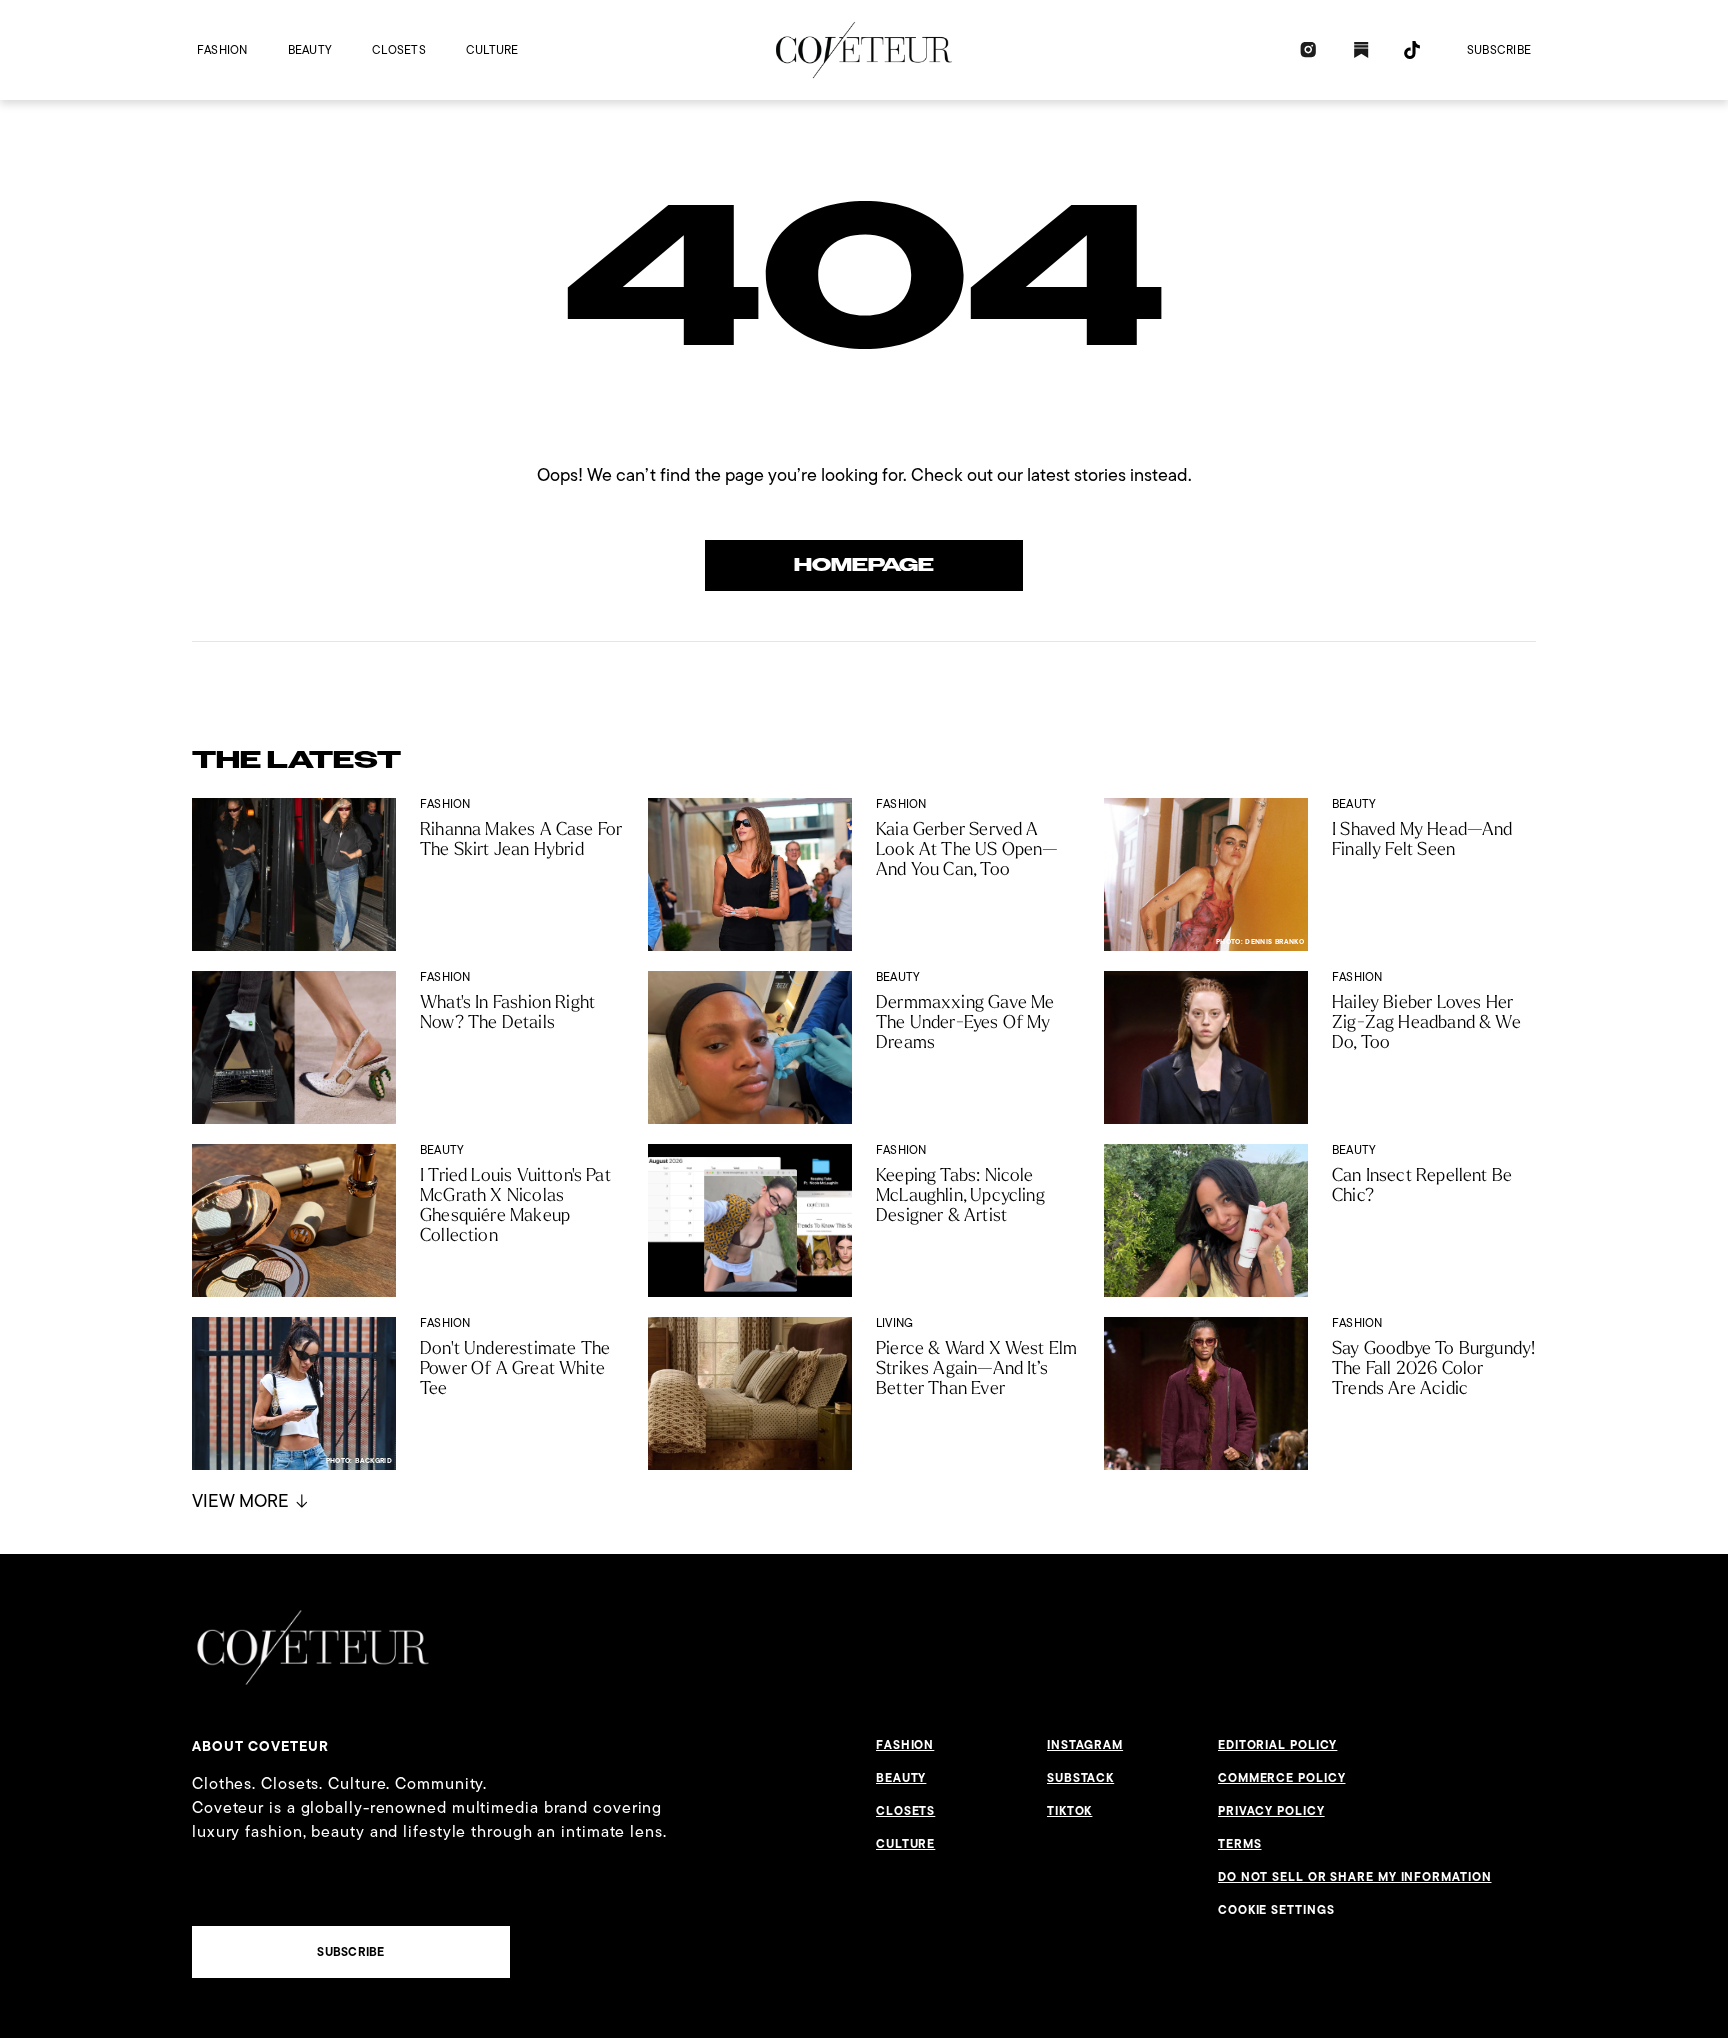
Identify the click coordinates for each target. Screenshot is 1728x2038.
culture (492, 49)
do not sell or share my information (1355, 1877)
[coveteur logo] (864, 50)
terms (1240, 1844)
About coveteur (260, 1746)
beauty (310, 49)
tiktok (1069, 1811)
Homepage (864, 565)
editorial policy (1277, 1745)
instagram (1085, 1745)
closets (399, 49)
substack (1080, 1778)
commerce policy (1282, 1778)
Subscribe (1499, 49)
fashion (222, 49)
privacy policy (1271, 1811)
